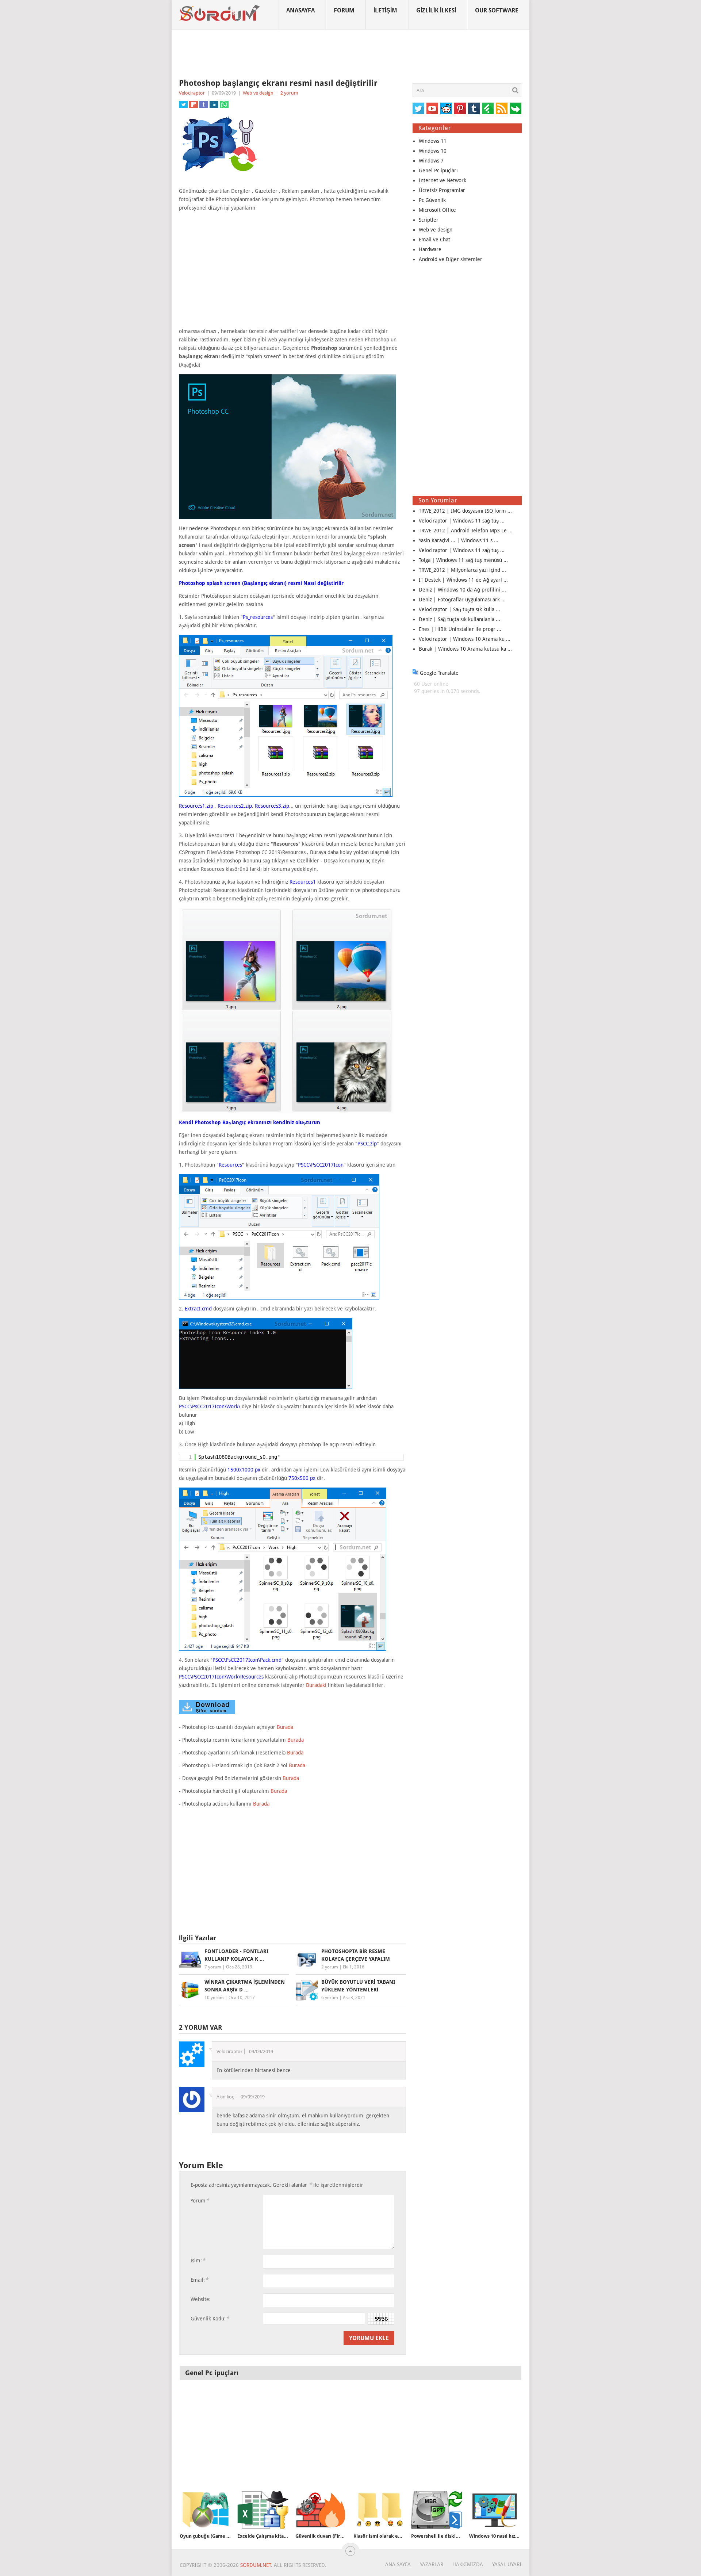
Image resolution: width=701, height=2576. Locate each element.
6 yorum (330, 1998)
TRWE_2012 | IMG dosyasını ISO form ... (465, 511)
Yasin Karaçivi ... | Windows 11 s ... (459, 540)
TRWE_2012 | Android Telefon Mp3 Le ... (466, 531)
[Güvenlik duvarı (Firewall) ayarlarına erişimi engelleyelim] (321, 2510)
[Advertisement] (350, 54)
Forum (344, 10)
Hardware (430, 249)
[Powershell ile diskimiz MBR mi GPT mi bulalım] (437, 2510)
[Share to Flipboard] (194, 104)
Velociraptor (192, 93)
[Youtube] (432, 108)
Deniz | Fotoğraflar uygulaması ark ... (462, 600)
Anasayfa (300, 10)
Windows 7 (431, 161)
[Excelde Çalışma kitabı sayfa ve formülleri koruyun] (263, 2510)
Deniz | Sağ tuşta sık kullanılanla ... (459, 619)
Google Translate (438, 673)
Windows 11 (433, 141)
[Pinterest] (460, 108)
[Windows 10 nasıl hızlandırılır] (495, 2510)
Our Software (497, 10)
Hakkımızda (468, 2564)
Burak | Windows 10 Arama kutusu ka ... (465, 649)
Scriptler (429, 220)
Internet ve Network (443, 180)
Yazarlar (432, 2564)
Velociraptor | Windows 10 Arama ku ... (465, 639)
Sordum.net (256, 2565)
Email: (199, 2280)
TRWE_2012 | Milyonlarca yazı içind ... (462, 570)
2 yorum (289, 93)
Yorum (200, 2200)
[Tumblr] (474, 108)
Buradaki (316, 1685)
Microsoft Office (437, 210)
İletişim (385, 10)
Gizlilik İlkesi (436, 10)
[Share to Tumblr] (204, 104)
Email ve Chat (434, 240)
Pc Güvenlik (432, 200)
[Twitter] (418, 108)
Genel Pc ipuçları (438, 171)
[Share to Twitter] (183, 104)
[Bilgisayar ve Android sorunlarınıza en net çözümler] (220, 13)
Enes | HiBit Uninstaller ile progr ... (460, 629)
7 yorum (213, 1967)
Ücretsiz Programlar (442, 190)
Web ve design (258, 93)
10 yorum (214, 1998)
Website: (201, 2299)
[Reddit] (446, 108)
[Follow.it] (516, 108)
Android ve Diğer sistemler (451, 259)
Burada (285, 1727)
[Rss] (502, 108)
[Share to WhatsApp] (224, 104)
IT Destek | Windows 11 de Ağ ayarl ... (463, 580)
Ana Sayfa (398, 2564)
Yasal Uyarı (507, 2564)
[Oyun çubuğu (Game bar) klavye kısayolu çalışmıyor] (205, 2510)
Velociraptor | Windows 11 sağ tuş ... (462, 521)
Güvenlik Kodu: (210, 2318)
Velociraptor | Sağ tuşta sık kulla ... (459, 609)
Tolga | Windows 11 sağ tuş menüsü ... (463, 560)
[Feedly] (488, 108)
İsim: (198, 2260)
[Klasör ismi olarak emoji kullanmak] (379, 2510)
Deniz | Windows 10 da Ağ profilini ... (462, 590)
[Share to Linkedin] (214, 104)
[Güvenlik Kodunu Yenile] (381, 2319)
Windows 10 (433, 151)
